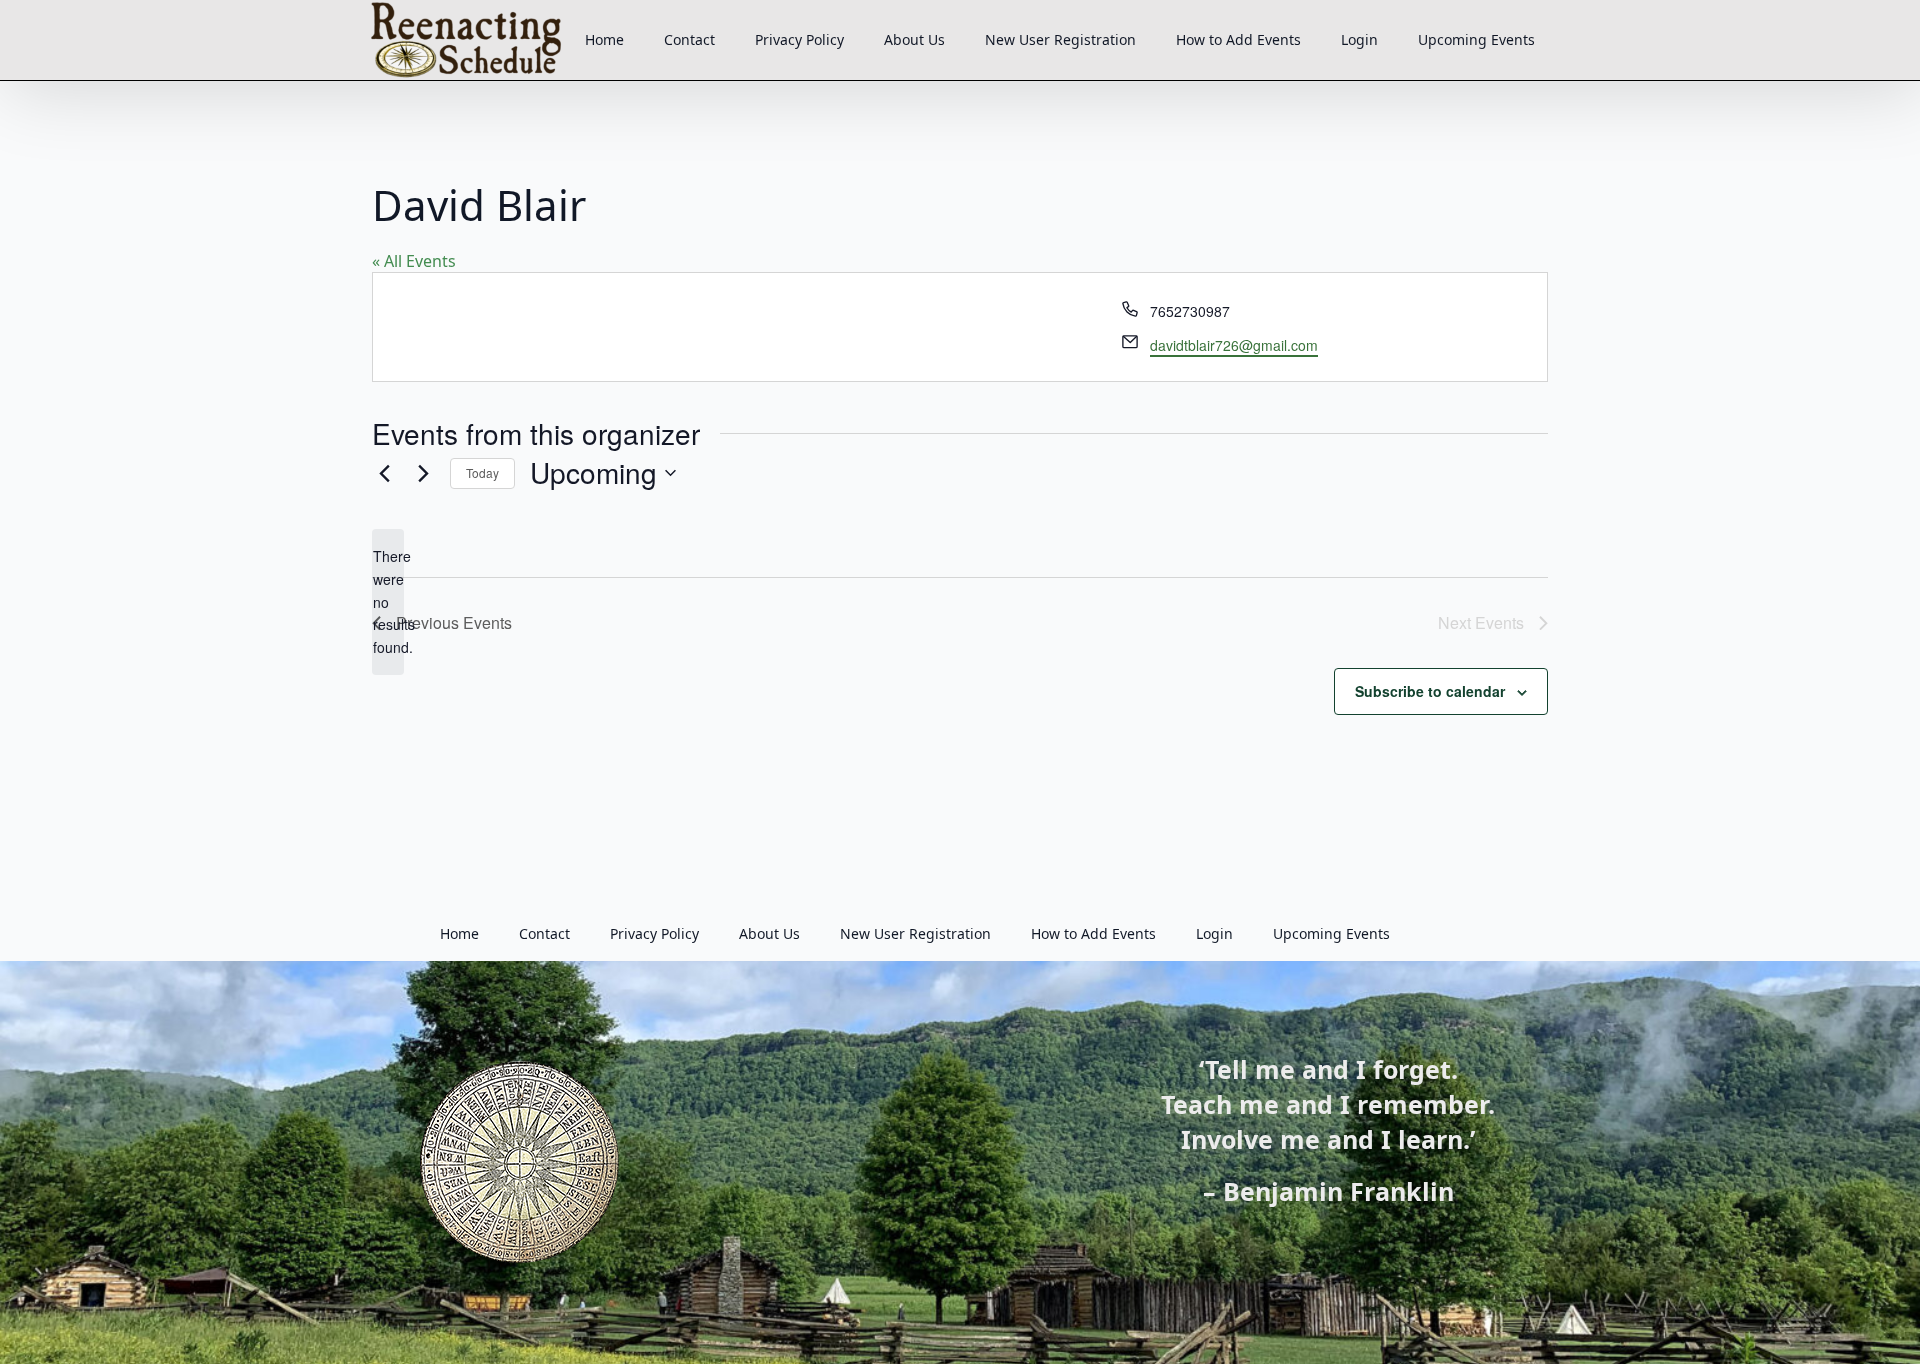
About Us (914, 39)
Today (482, 472)
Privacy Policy (799, 39)
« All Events (414, 261)
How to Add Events (1238, 39)
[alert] (388, 601)
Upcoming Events (1476, 39)
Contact (689, 39)
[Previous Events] (384, 473)
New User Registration (1060, 39)
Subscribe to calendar (1430, 691)
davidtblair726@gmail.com (1234, 345)
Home (604, 39)
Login (1359, 39)
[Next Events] (423, 473)
